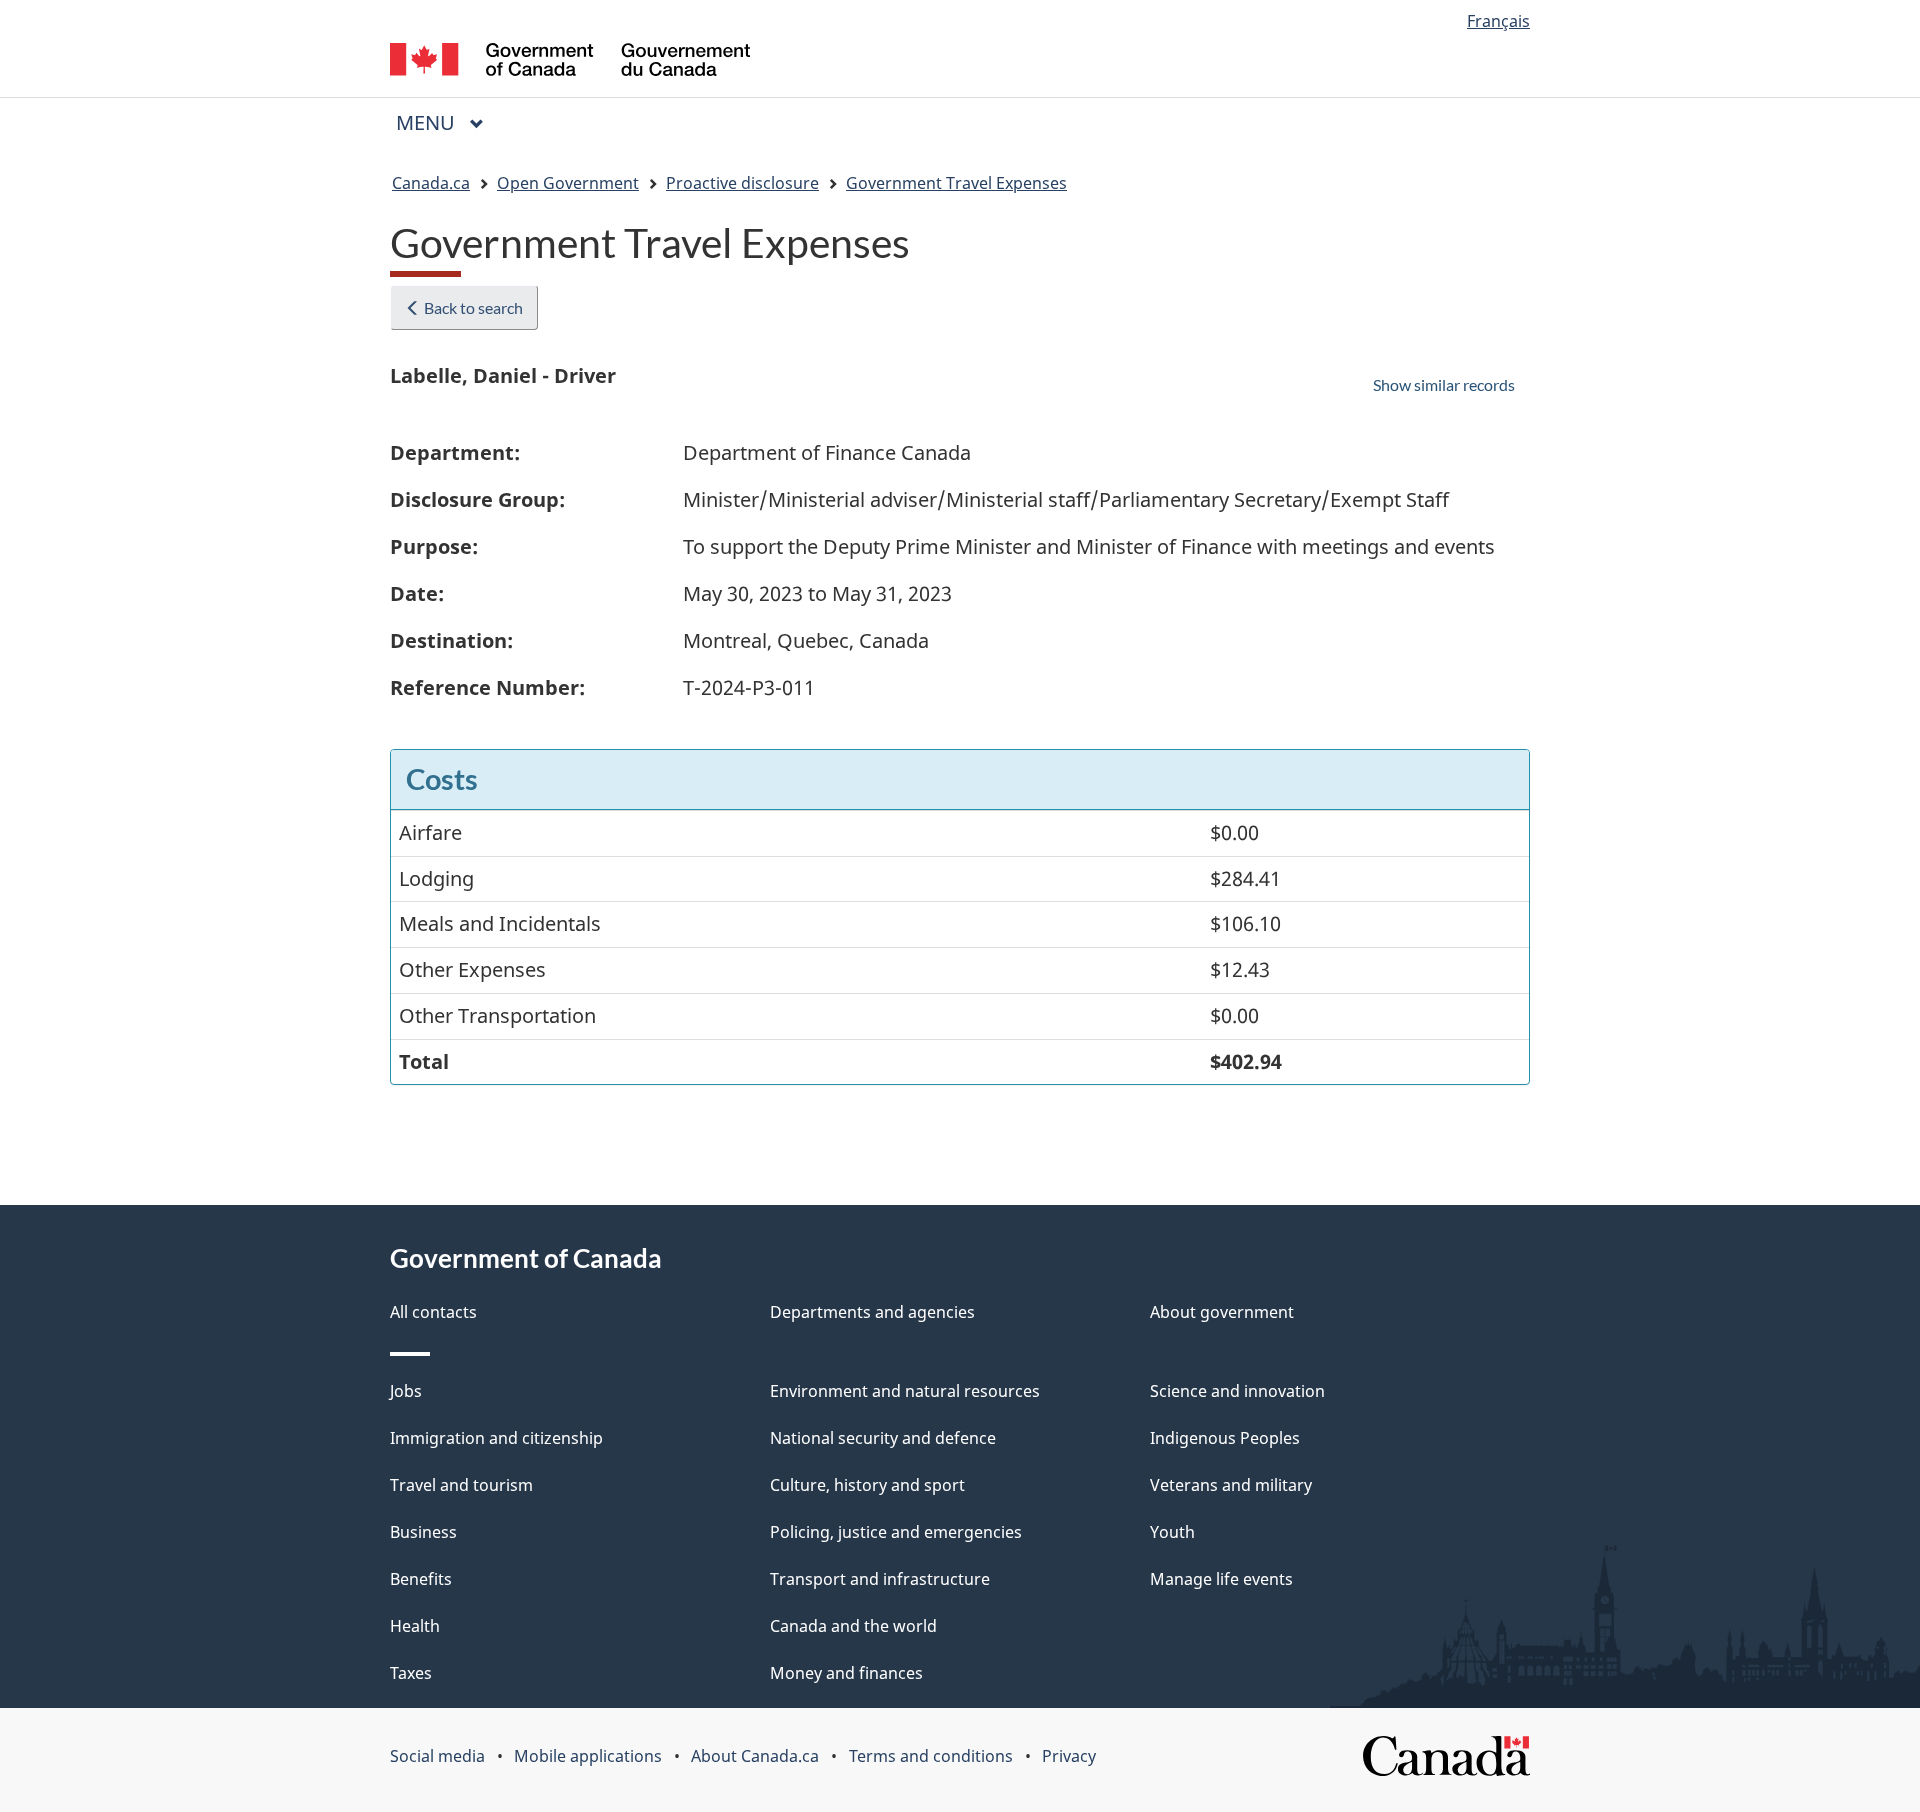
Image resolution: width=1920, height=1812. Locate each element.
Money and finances (846, 1673)
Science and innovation (1237, 1391)
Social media (437, 1756)
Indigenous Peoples (1225, 1438)
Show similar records (1444, 384)
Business (423, 1532)
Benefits (421, 1579)
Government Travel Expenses (956, 183)
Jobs (406, 1391)
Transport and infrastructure (880, 1579)
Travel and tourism (461, 1485)
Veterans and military (1231, 1485)
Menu (428, 122)
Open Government (568, 183)
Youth (1172, 1532)
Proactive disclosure (742, 183)
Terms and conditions (931, 1756)
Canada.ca (431, 183)
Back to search (472, 307)
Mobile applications (588, 1756)
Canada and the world (853, 1626)
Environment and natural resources (905, 1391)
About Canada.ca (755, 1756)
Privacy (1069, 1756)
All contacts (433, 1312)
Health (415, 1626)
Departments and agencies (872, 1312)
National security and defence (883, 1438)
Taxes (411, 1673)
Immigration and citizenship (496, 1438)
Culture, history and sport (867, 1485)
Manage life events (1221, 1579)
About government (1222, 1312)
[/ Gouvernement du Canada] (570, 62)
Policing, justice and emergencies (896, 1532)
